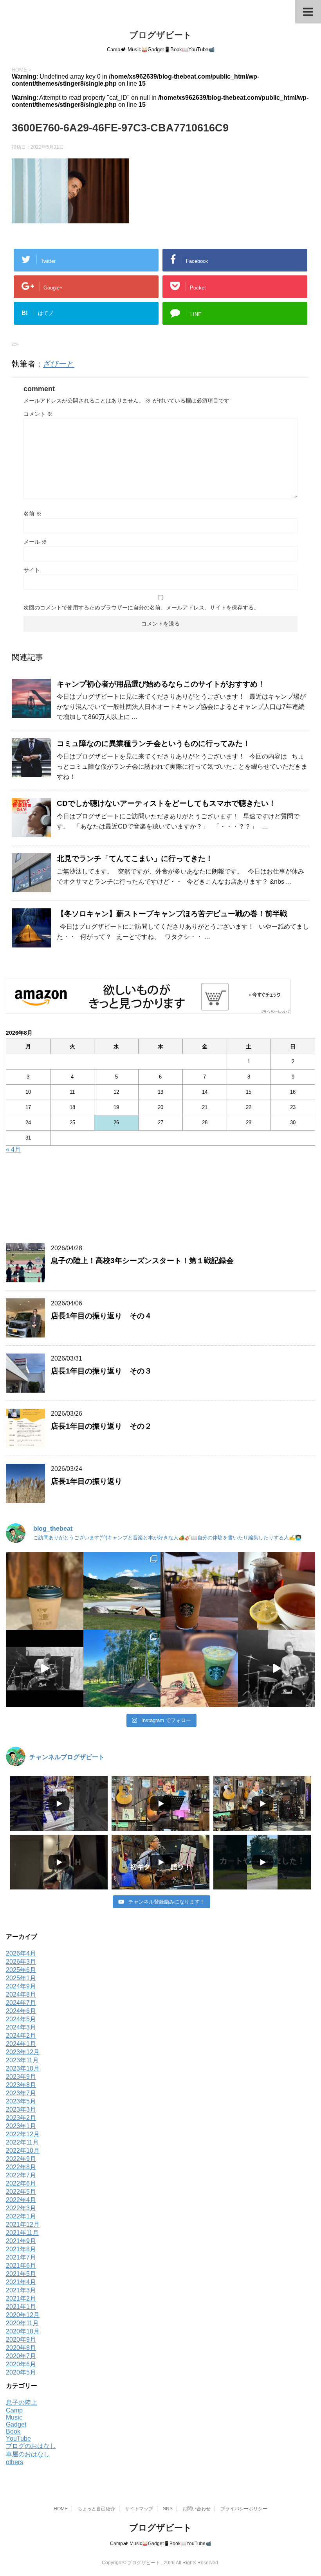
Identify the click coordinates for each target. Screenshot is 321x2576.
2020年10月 (23, 2331)
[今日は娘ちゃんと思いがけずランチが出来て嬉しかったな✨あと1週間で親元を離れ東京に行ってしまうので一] (277, 1591)
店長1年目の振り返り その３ (101, 1371)
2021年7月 (21, 2257)
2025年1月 (21, 1978)
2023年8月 (21, 2085)
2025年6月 (21, 1970)
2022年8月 (21, 2167)
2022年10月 (23, 2151)
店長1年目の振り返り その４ (101, 1316)
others (14, 2462)
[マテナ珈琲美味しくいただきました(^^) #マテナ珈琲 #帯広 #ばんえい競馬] (45, 1591)
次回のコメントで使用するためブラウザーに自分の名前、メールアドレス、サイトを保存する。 (141, 608)
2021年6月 (21, 2266)
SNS (168, 2509)
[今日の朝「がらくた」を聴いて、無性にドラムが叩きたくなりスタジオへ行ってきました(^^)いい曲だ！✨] (277, 1668)
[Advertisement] (160, 1201)
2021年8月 (21, 2249)
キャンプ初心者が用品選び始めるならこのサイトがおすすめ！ (161, 684)
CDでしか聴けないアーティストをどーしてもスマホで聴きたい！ (166, 803)
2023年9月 (21, 2077)
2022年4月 (21, 2200)
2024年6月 (21, 2011)
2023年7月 (21, 2093)
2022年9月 (21, 2159)
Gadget (16, 2424)
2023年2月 (21, 2118)
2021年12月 (23, 2225)
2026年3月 (21, 1962)
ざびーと (59, 364)
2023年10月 (23, 2068)
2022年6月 (21, 2183)
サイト (32, 570)
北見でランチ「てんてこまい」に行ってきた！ (135, 858)
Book (13, 2431)
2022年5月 (21, 2192)
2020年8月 (21, 2348)
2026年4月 (21, 1953)
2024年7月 (21, 2003)
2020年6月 (21, 2364)
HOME (61, 2509)
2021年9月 (21, 2241)
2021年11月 (22, 2233)
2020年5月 (21, 2372)
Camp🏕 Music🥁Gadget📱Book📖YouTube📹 (161, 2544)
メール (35, 542)
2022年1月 (21, 2216)
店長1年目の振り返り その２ (101, 1426)
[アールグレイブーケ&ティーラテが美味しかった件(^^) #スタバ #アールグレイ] (199, 1591)
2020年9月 (21, 2340)
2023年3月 (21, 2110)
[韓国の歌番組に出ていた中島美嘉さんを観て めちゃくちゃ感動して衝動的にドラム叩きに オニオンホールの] (45, 1668)
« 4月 (13, 1150)
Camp (14, 2410)
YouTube (18, 2438)
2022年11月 (22, 2142)
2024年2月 (21, 2036)
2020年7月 (21, 2356)
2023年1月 (21, 2126)
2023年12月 (23, 2052)
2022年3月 (21, 2208)
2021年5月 (21, 2274)
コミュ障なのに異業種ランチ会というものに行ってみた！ (153, 743)
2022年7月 (21, 2175)
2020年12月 (23, 2315)
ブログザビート (160, 35)
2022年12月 (23, 2134)
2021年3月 (21, 2290)
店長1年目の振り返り (87, 1481)
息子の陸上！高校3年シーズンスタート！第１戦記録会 (142, 1261)
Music (14, 2417)
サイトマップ (139, 2509)
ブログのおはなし (31, 2446)
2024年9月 (21, 1986)
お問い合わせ (197, 2509)
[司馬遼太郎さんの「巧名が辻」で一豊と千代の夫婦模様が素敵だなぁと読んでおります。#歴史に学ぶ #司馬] (199, 1668)
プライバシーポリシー (244, 2509)
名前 (32, 514)
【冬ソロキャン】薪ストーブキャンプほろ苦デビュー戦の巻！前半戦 (172, 914)
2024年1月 (21, 2044)
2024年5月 (21, 2019)
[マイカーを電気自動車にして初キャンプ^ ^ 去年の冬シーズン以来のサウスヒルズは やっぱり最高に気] (122, 1668)
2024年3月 (21, 2027)
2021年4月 (21, 2282)
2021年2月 (21, 2298)
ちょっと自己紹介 (96, 2509)
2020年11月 (22, 2323)
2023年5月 (21, 2101)
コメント (38, 414)
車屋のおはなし (28, 2454)
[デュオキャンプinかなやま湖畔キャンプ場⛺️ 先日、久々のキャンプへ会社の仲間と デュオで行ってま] (122, 1591)
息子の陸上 (22, 2403)
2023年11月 (22, 2060)
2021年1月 (21, 2307)
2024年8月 (21, 1994)
